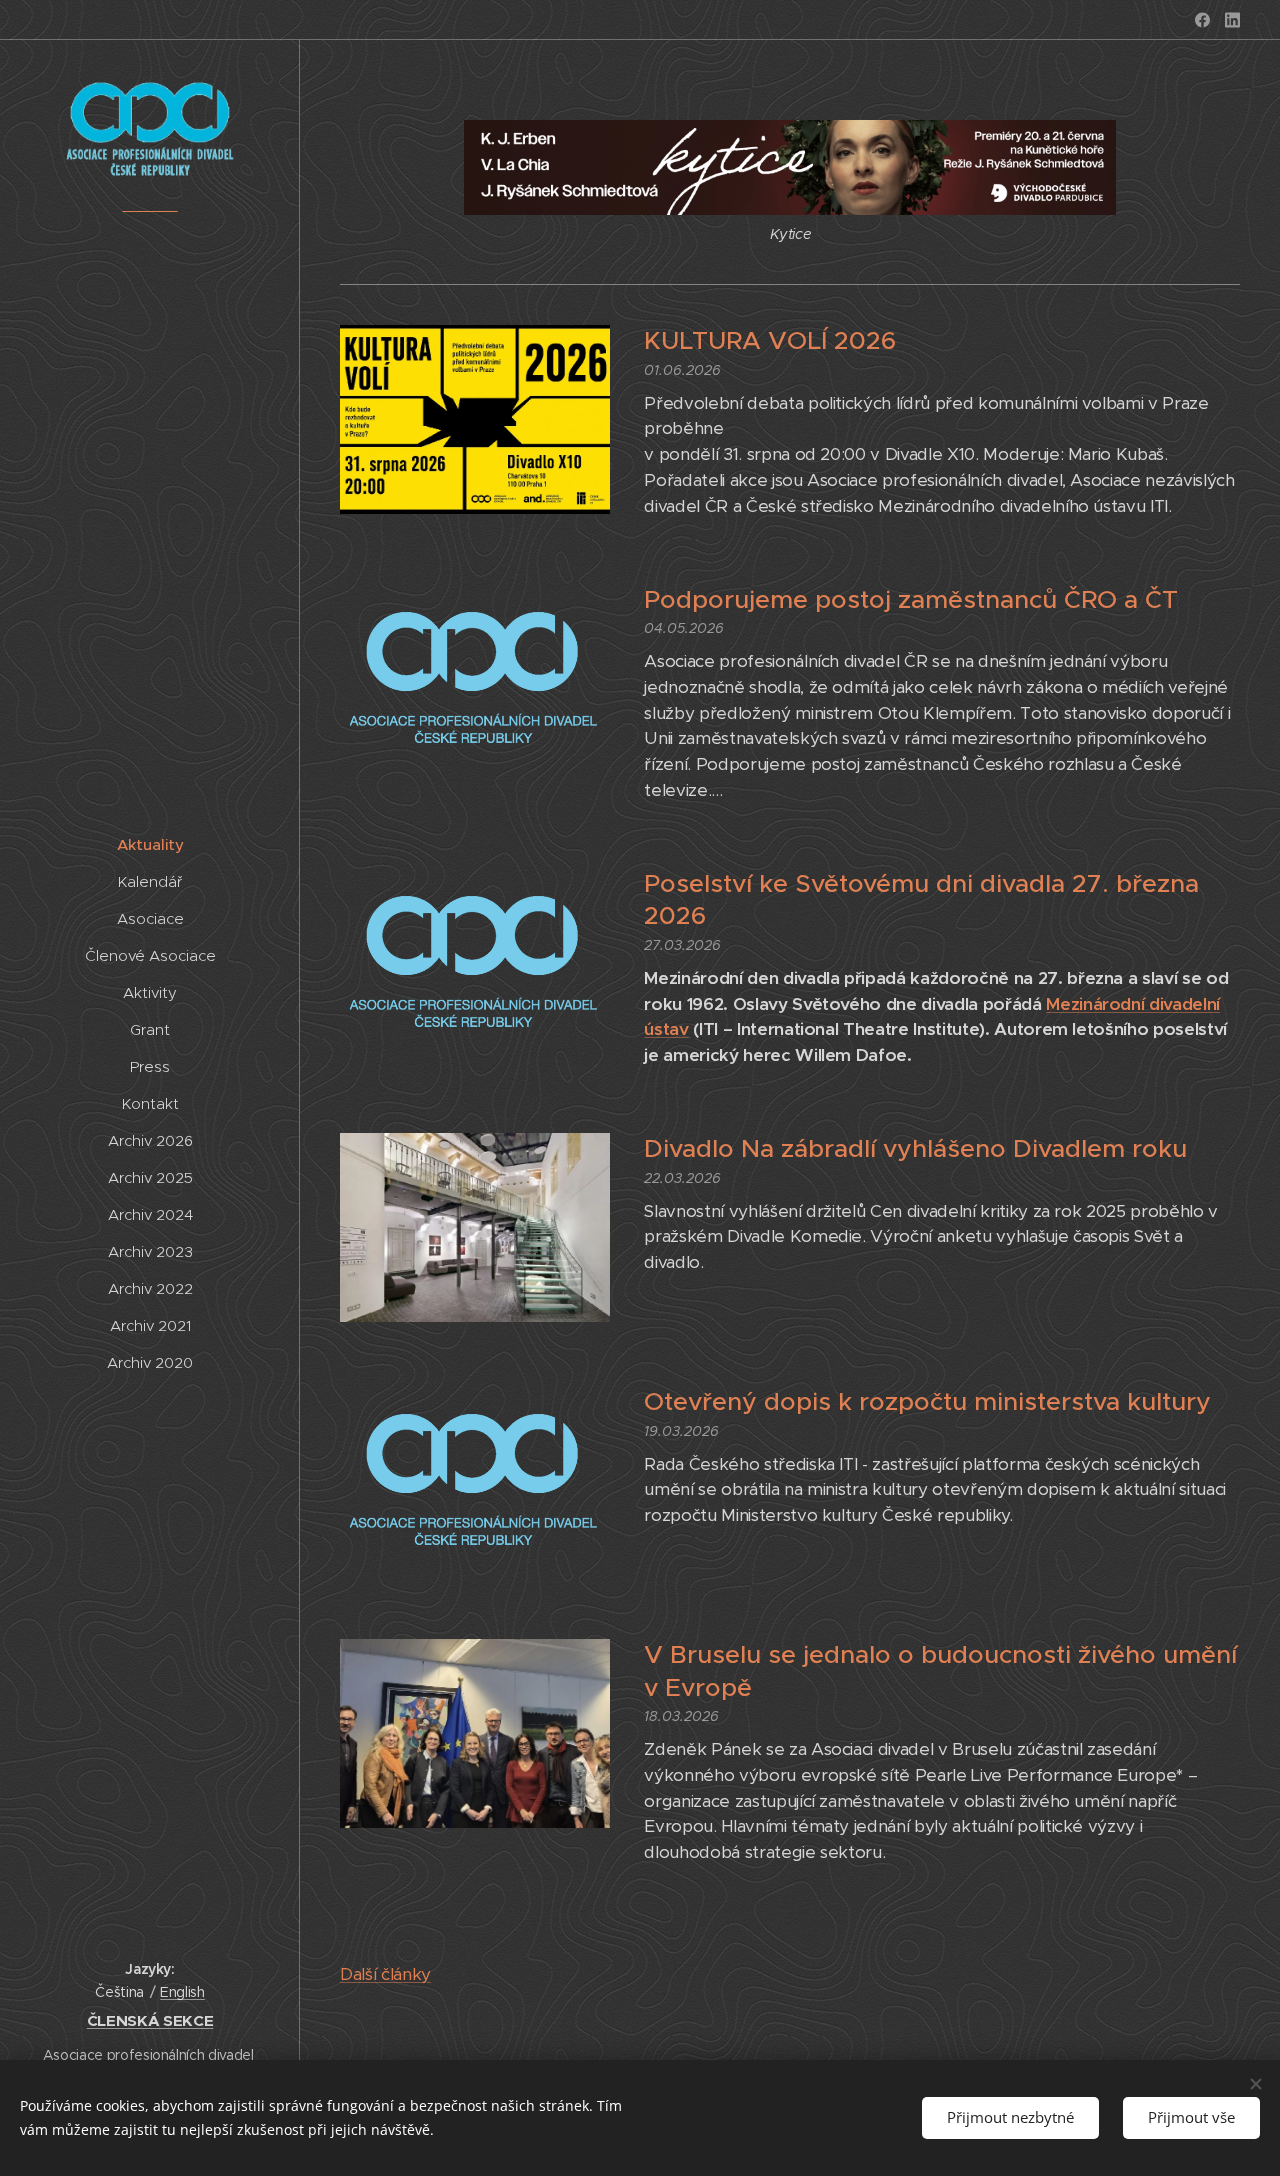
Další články (385, 1974)
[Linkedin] (1232, 20)
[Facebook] (1202, 20)
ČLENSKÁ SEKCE (150, 2020)
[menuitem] (150, 844)
